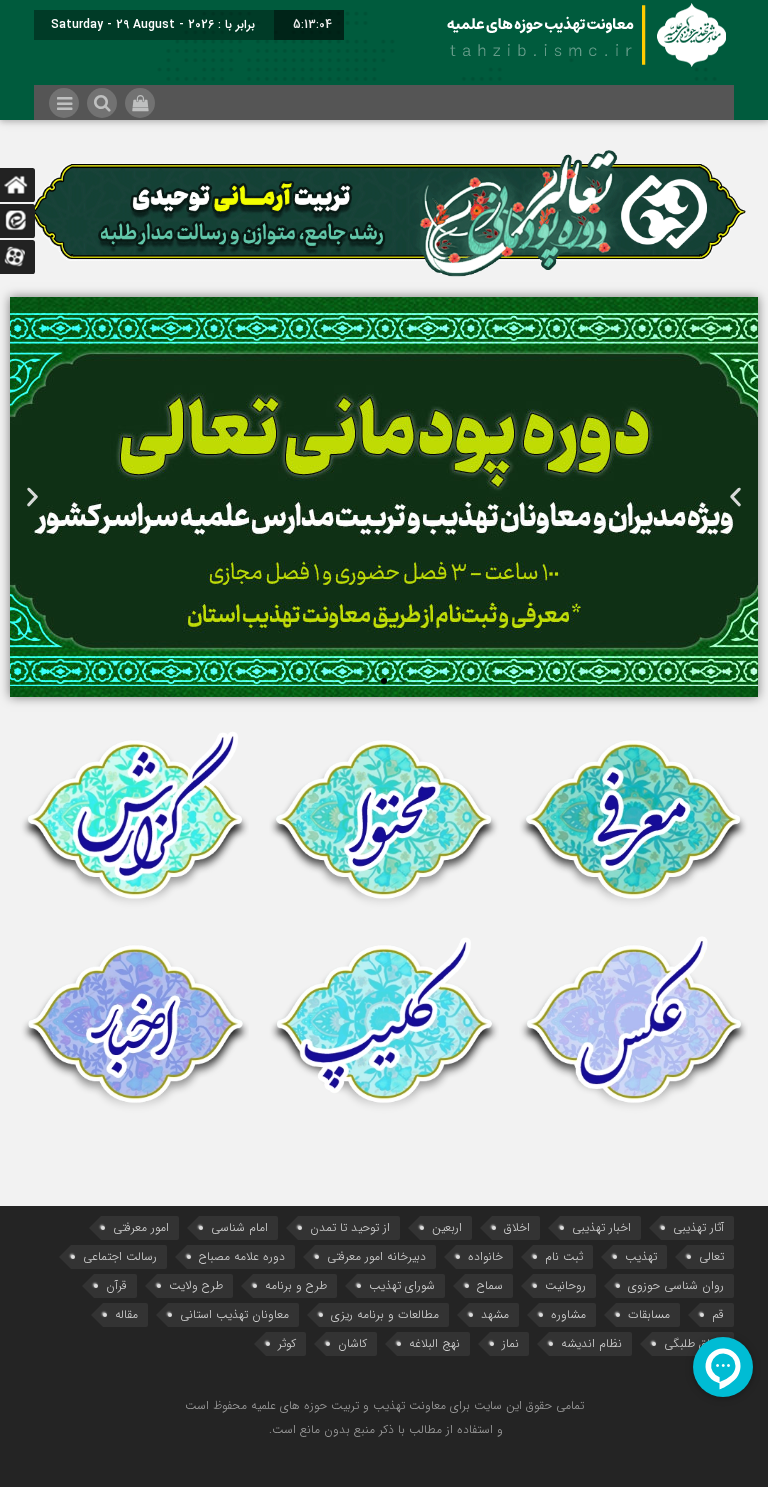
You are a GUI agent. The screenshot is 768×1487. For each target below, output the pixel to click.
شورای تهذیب (402, 1285)
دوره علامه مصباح (242, 1256)
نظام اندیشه (591, 1343)
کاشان (352, 1343)
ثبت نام (564, 1256)
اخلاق (517, 1227)
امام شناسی (239, 1227)
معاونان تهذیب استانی (234, 1314)
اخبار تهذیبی (601, 1227)
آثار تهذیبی (698, 1227)
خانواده (485, 1256)
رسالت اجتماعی (120, 1256)
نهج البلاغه (434, 1343)
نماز (510, 1343)
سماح (490, 1285)
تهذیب (641, 1256)
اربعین (447, 1227)
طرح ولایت (196, 1285)
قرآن (116, 1285)
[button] (32, 497)
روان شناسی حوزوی (676, 1285)
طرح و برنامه (296, 1285)
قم (718, 1314)
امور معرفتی (141, 1227)
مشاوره (568, 1314)
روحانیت (565, 1285)
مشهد (495, 1314)
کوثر (287, 1343)
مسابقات (649, 1314)
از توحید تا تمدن (350, 1227)
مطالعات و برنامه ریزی (385, 1314)
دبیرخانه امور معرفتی (376, 1256)
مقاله (126, 1314)
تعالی (711, 1256)
